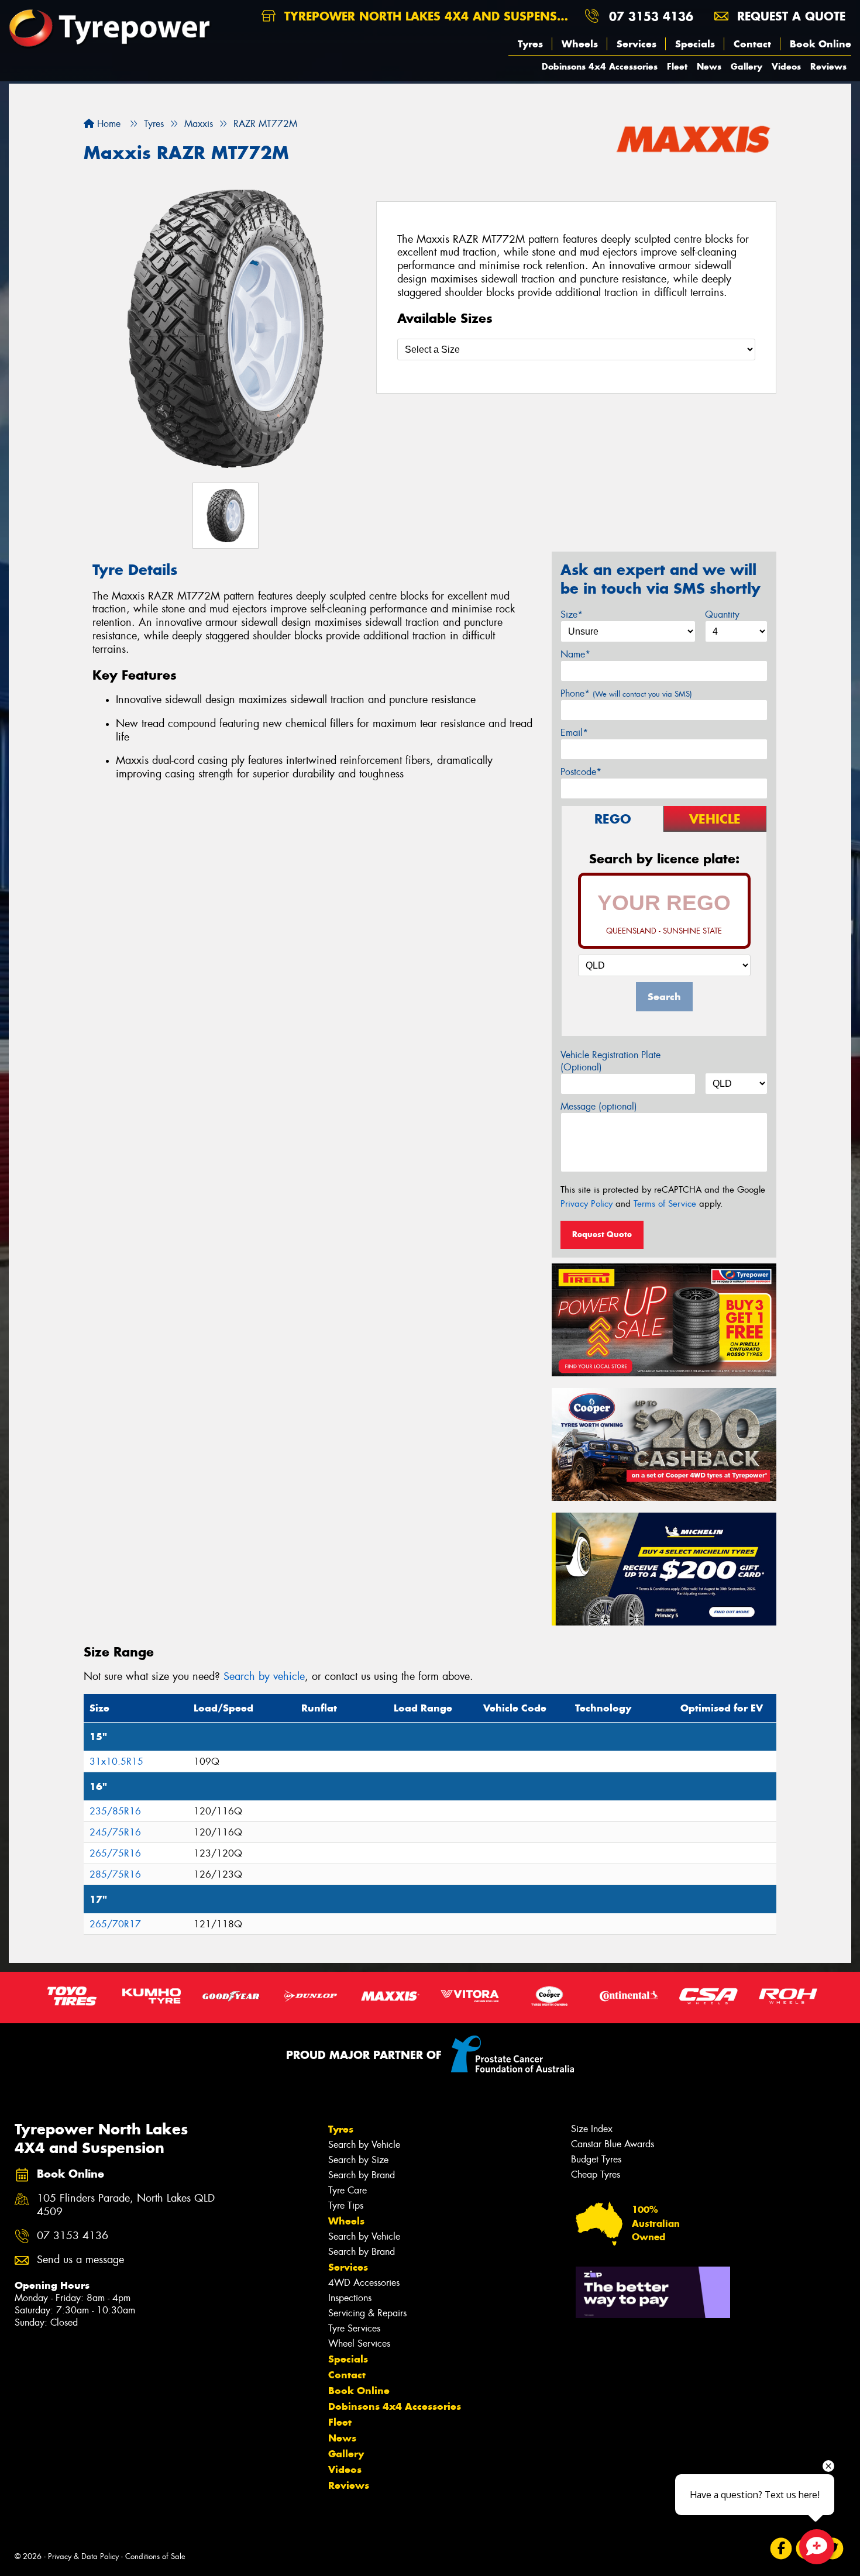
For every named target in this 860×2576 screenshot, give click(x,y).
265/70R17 (115, 1924)
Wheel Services (359, 2343)
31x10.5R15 (116, 1761)
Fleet (677, 66)
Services (637, 44)
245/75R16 (115, 1832)
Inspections (350, 2298)
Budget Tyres (596, 2159)
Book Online (821, 44)
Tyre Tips (346, 2205)
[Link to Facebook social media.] (781, 2549)
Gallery (747, 66)
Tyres (530, 44)
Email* (574, 733)
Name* (575, 654)
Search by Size (358, 2160)
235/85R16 (115, 1811)
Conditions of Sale (155, 2556)
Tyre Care (348, 2190)
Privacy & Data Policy (83, 2556)
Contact (752, 44)
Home (107, 124)
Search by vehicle (264, 1676)
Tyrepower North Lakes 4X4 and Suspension (428, 16)
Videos (786, 66)
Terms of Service (665, 1204)
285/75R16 (115, 1874)
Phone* (626, 693)
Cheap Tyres (596, 2174)
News (709, 66)
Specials (695, 44)
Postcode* (581, 772)
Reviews (828, 66)
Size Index (592, 2129)
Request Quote (602, 1234)
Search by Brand (362, 2175)
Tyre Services (354, 2328)
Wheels (580, 44)
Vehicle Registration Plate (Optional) (610, 1061)
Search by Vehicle (364, 2145)
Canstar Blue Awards (613, 2144)
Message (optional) (599, 1106)
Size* (572, 614)
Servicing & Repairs (367, 2313)
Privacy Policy (586, 1204)
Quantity (722, 614)
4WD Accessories (364, 2283)
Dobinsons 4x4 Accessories (600, 66)
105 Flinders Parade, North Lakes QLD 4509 (126, 2205)
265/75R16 (115, 1853)
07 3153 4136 (651, 16)
